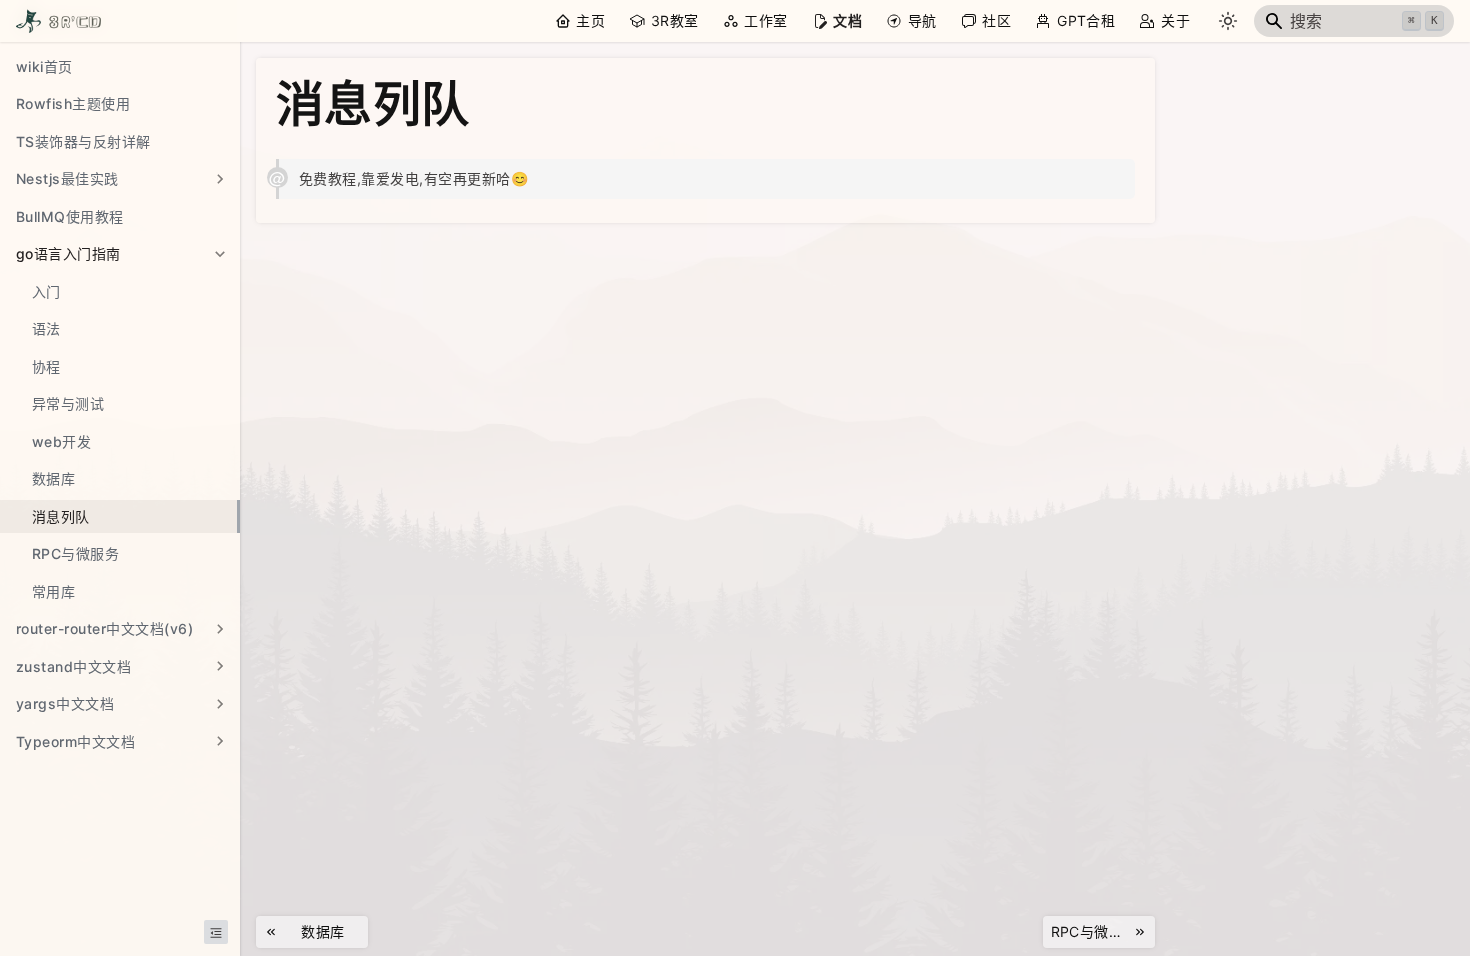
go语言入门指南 (68, 253)
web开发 (61, 441)
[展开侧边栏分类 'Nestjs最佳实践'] (220, 179)
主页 (590, 20)
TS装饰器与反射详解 (83, 141)
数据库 (53, 478)
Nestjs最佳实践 (67, 178)
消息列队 (61, 516)
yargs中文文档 (65, 703)
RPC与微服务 (75, 553)
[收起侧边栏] (216, 932)
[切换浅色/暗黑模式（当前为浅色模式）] (1228, 21)
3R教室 (675, 20)
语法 (46, 328)
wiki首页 (44, 66)
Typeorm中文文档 (75, 741)
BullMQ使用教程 (70, 216)
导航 (922, 20)
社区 (996, 20)
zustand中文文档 (73, 666)
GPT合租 (1086, 20)
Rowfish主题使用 (73, 103)
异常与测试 (68, 403)
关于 (1175, 20)
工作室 (765, 20)
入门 (46, 291)
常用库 (53, 591)
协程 (46, 366)
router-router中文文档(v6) (104, 628)
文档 (847, 20)
